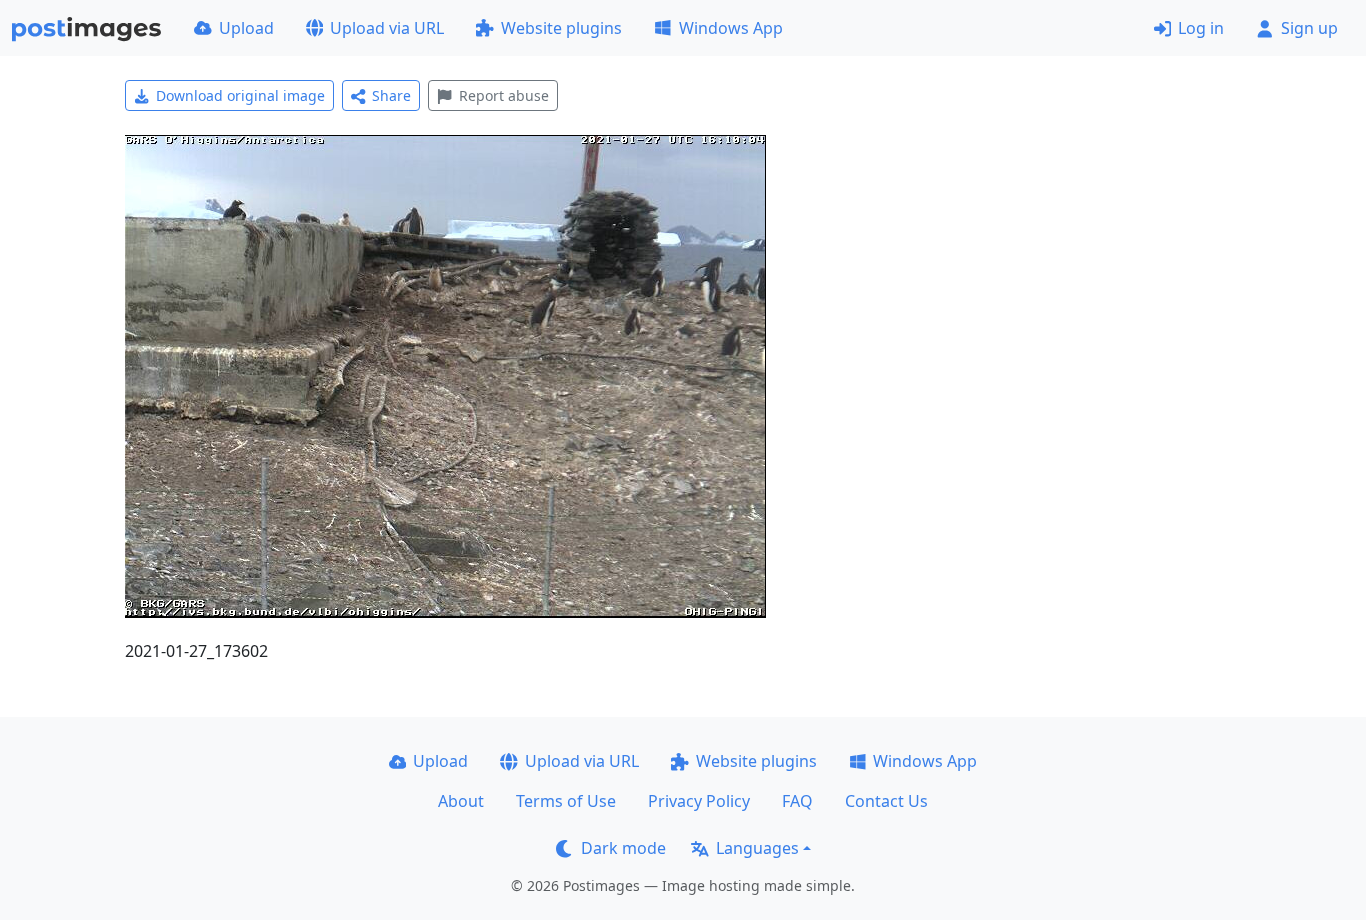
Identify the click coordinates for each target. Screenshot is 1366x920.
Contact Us (886, 801)
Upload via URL (387, 28)
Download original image (240, 95)
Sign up (1309, 28)
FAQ (797, 801)
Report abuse (504, 95)
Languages (757, 848)
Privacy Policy (699, 801)
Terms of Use (566, 801)
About (461, 801)
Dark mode (623, 848)
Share (391, 95)
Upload (246, 28)
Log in (1201, 28)
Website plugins (561, 28)
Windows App (731, 28)
